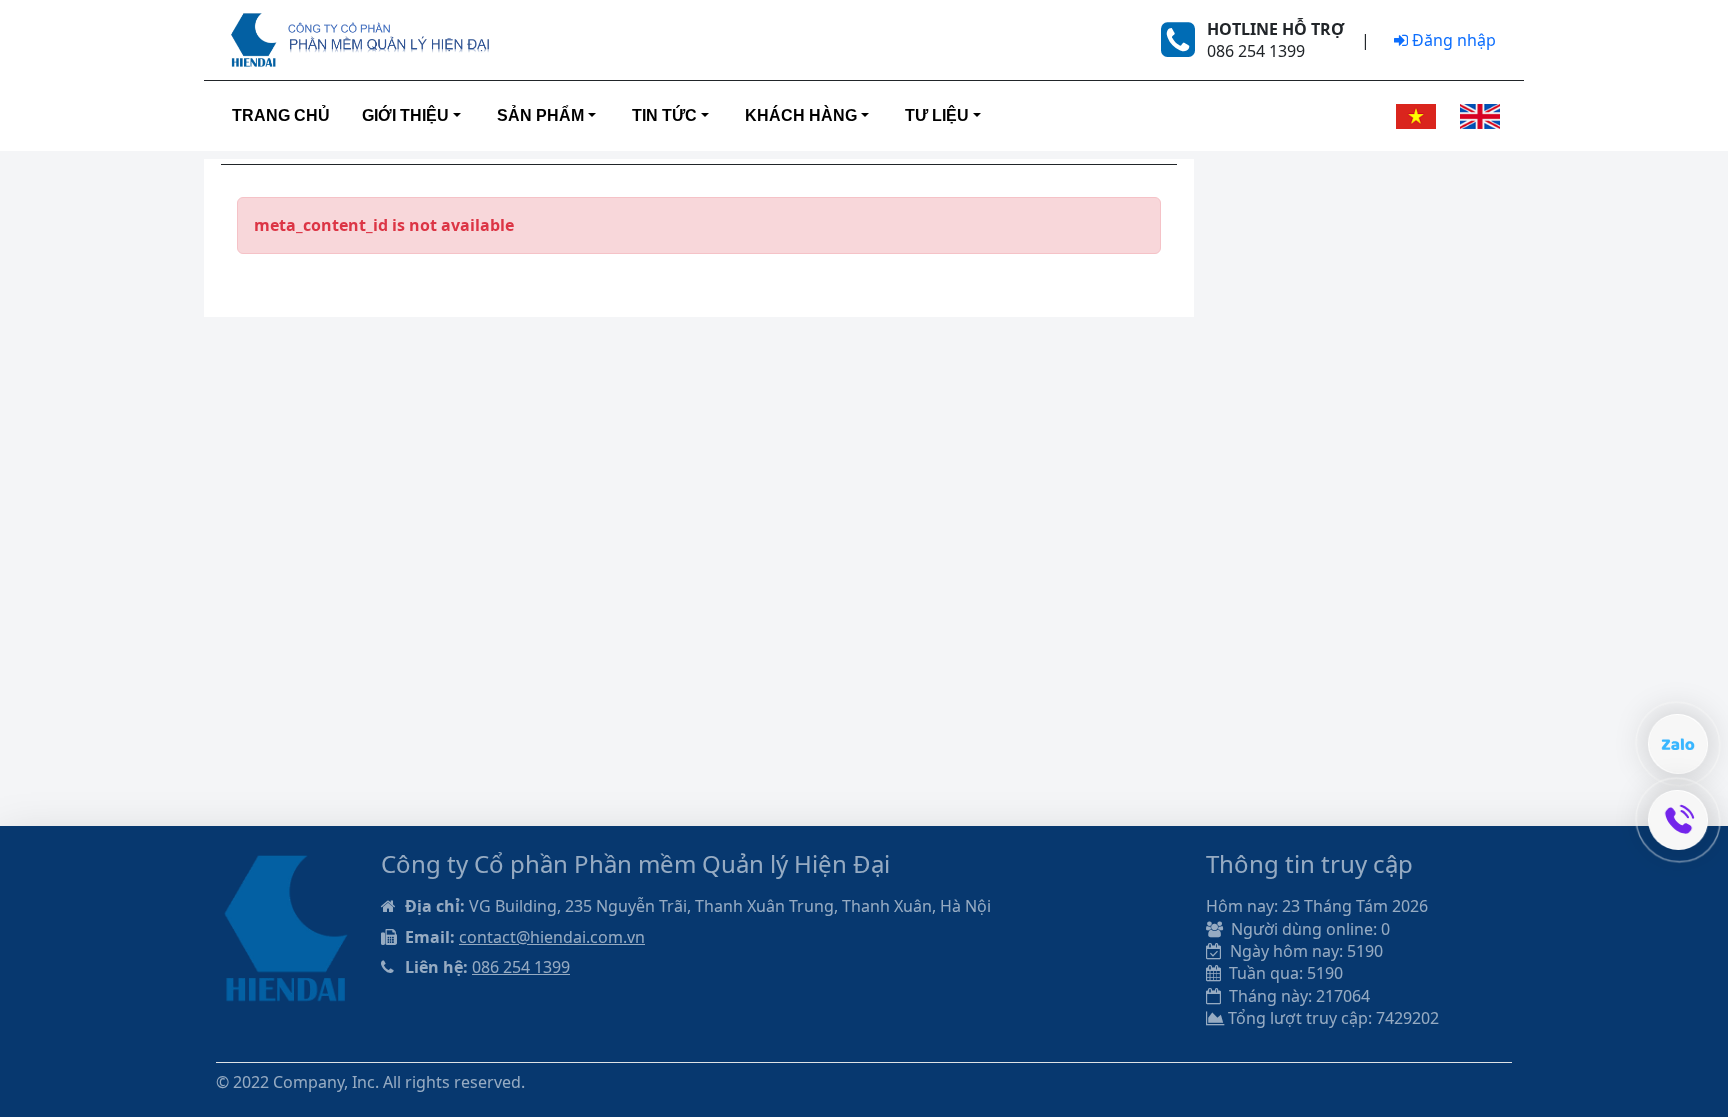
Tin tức (664, 115)
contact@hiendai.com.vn (552, 937)
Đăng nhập (1452, 40)
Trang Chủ (281, 115)
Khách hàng (801, 115)
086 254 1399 (521, 967)
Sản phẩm (540, 115)
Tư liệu (937, 115)
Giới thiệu (405, 115)
